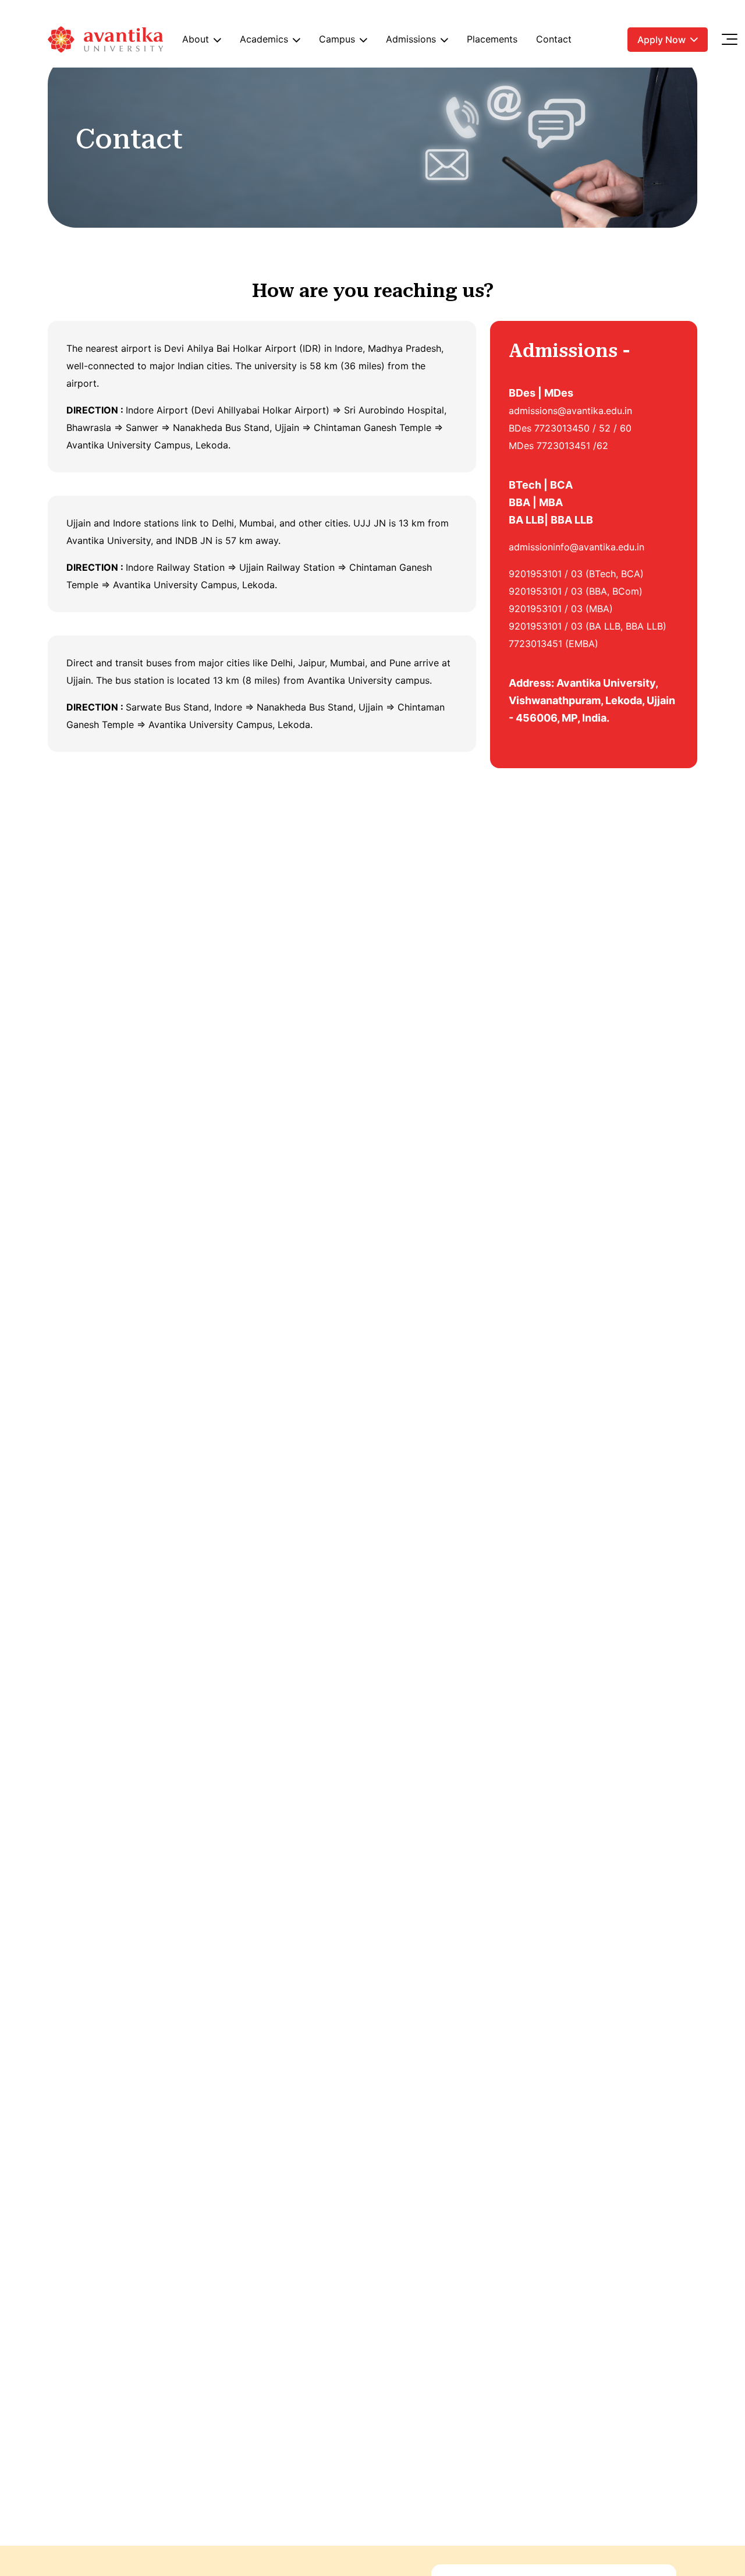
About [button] (196, 39)
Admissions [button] (411, 39)
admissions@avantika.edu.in (570, 411)
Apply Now (661, 40)
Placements (492, 39)
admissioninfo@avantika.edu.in (577, 547)
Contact (554, 39)
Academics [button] (264, 39)
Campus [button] (337, 39)
